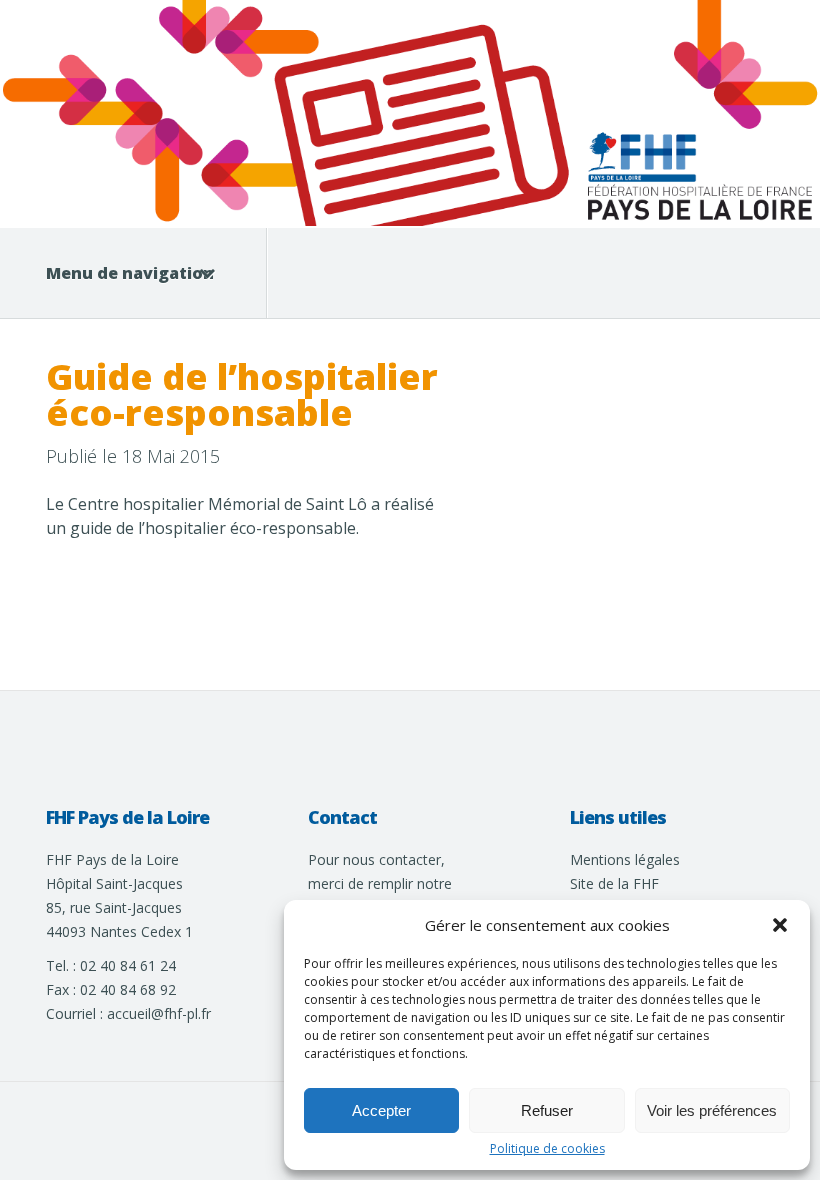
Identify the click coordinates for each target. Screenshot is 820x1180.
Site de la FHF (614, 883)
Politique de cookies (547, 1149)
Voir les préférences (712, 1110)
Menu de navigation (130, 273)
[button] (780, 925)
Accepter (381, 1110)
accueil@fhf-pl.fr (159, 1013)
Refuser (547, 1110)
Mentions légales (625, 859)
